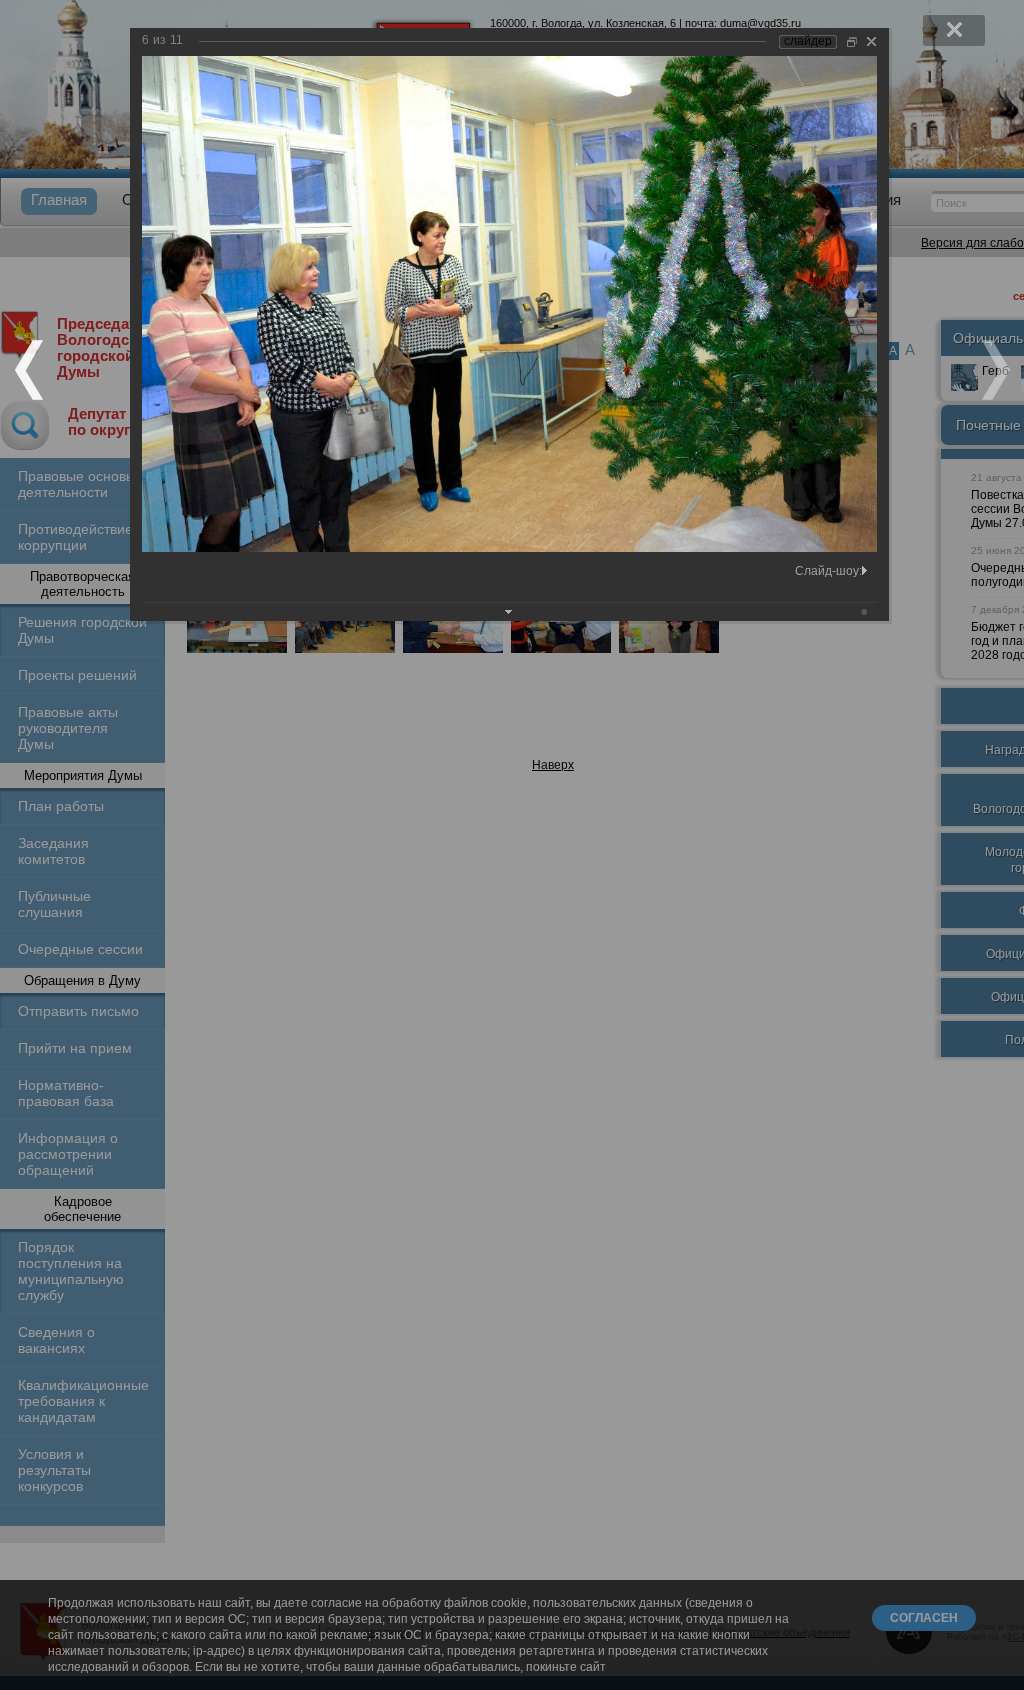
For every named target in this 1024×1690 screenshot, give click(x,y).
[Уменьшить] (852, 41)
